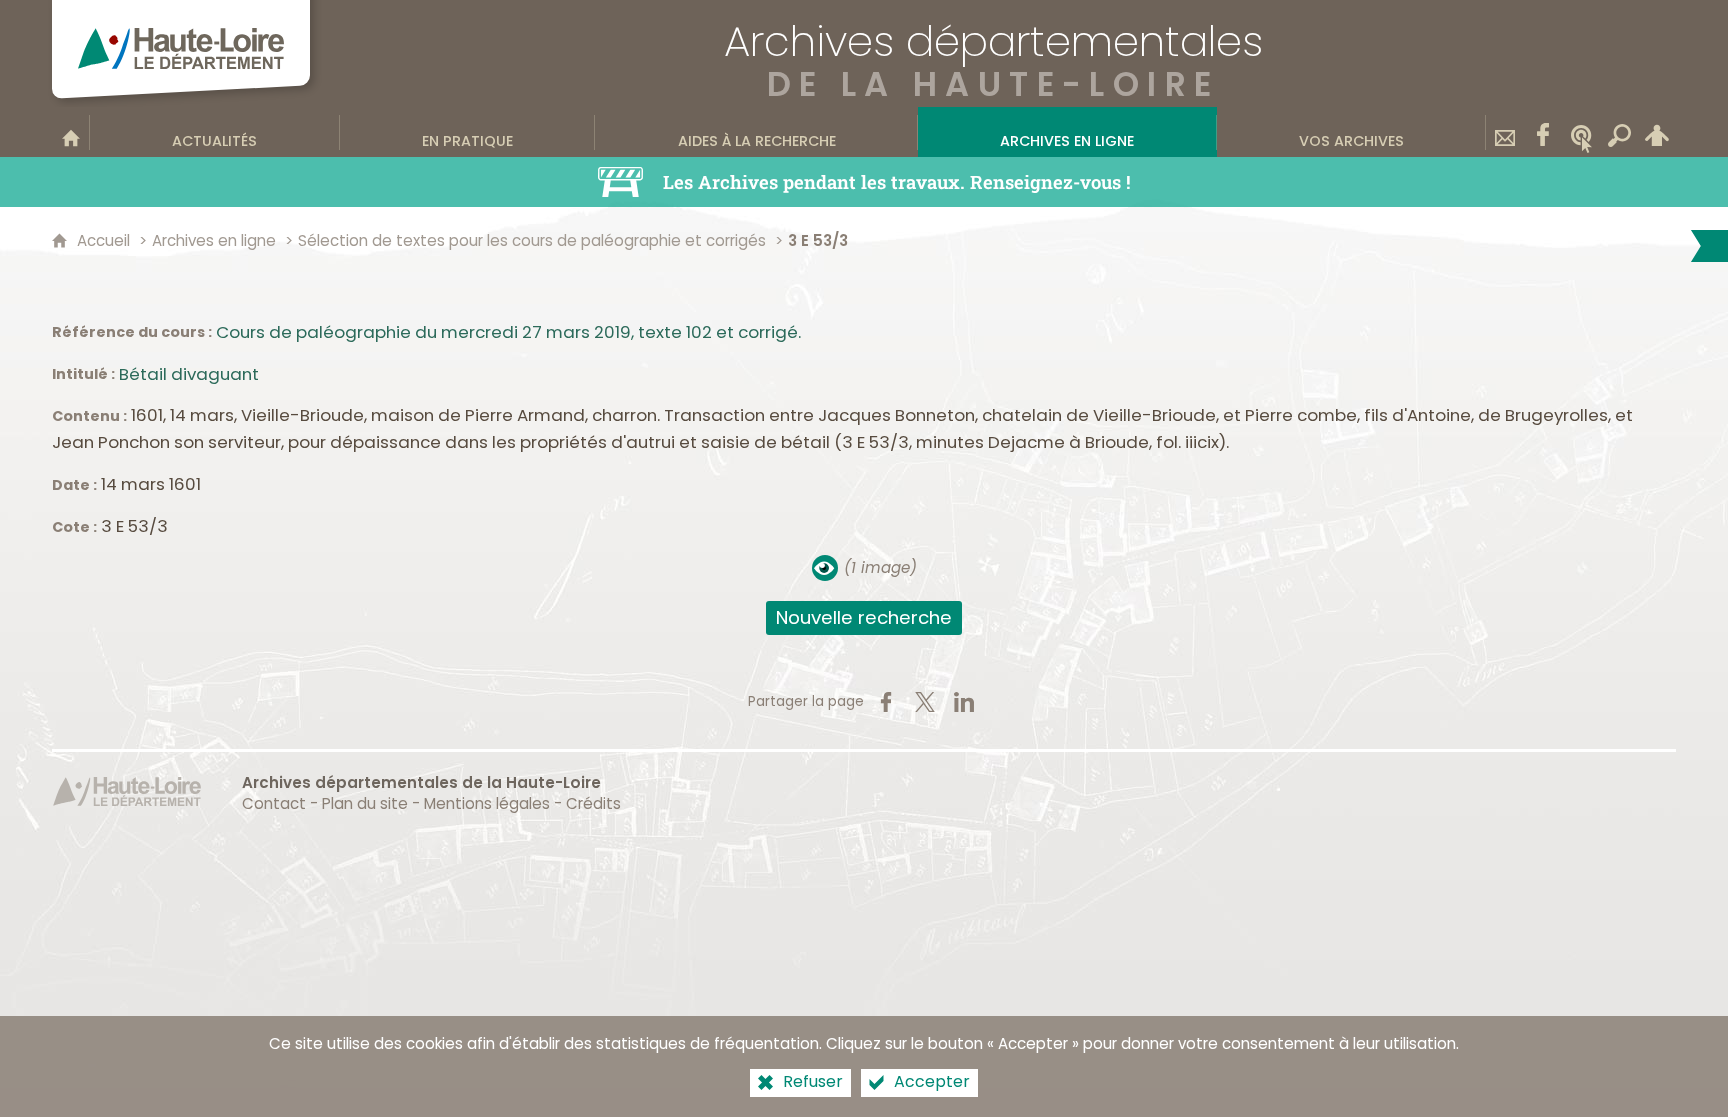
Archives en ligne (214, 240)
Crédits (593, 803)
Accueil (103, 240)
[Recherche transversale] (1619, 132)
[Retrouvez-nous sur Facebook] (1543, 132)
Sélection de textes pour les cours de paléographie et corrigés (532, 240)
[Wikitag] (1581, 132)
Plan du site (365, 803)
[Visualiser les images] (825, 568)
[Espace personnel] (1657, 132)
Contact (274, 803)
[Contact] (1505, 132)
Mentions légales (487, 803)
